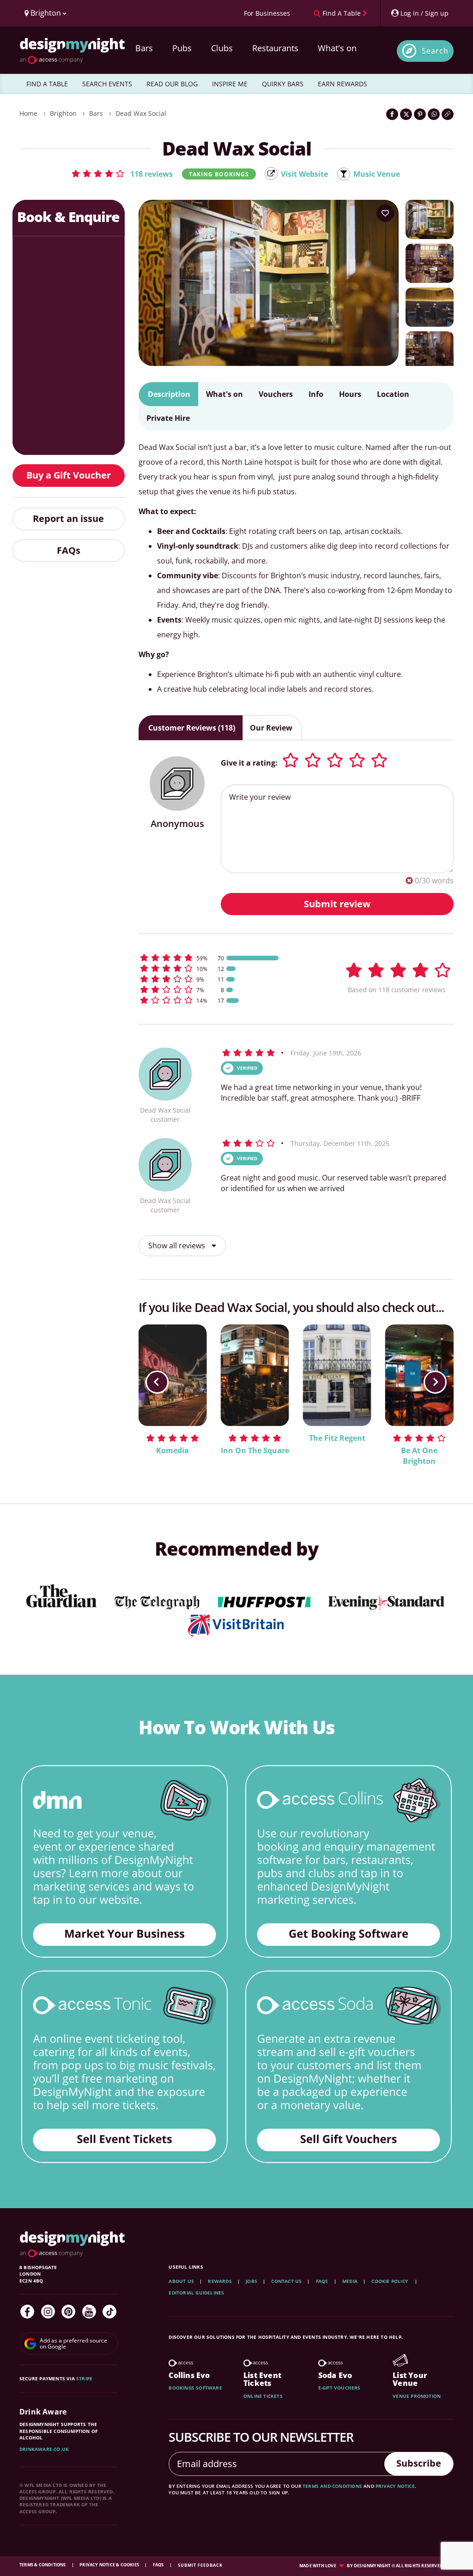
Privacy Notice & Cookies (110, 2565)
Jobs (252, 2281)
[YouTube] (89, 2312)
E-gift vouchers (340, 2388)
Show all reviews (178, 1246)
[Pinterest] (68, 2312)
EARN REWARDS (343, 84)
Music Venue (377, 174)
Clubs (222, 48)
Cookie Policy (390, 2281)
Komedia (173, 1450)
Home (28, 113)
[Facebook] (27, 2312)
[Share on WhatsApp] (434, 114)
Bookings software (195, 2388)
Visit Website (304, 174)
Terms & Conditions (43, 2565)
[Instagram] (48, 2312)
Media (350, 2281)
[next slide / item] (435, 1382)
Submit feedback (200, 2565)
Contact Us (286, 2281)
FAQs (69, 550)
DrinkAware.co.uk (44, 2449)
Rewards (220, 2281)
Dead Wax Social (141, 113)
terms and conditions (332, 2486)
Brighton (63, 113)
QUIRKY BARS (283, 84)
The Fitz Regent (337, 1438)
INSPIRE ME (230, 84)
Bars (144, 48)
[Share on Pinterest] (420, 114)
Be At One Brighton (419, 1456)
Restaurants (275, 48)
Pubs (182, 48)
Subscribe (419, 2463)
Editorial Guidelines (196, 2293)
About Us (181, 2281)
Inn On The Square (255, 1450)
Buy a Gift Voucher (69, 475)
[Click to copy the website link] (448, 114)
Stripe (84, 2378)
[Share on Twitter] (406, 114)
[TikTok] (109, 2312)
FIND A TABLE (47, 84)
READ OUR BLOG (172, 84)
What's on (337, 48)
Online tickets (263, 2396)
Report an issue (68, 518)
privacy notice (395, 2486)
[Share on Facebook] (392, 114)
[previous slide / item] (157, 1382)
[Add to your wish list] (385, 213)
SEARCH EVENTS (107, 84)
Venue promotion (417, 2396)
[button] (122, 174)
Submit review (337, 904)
